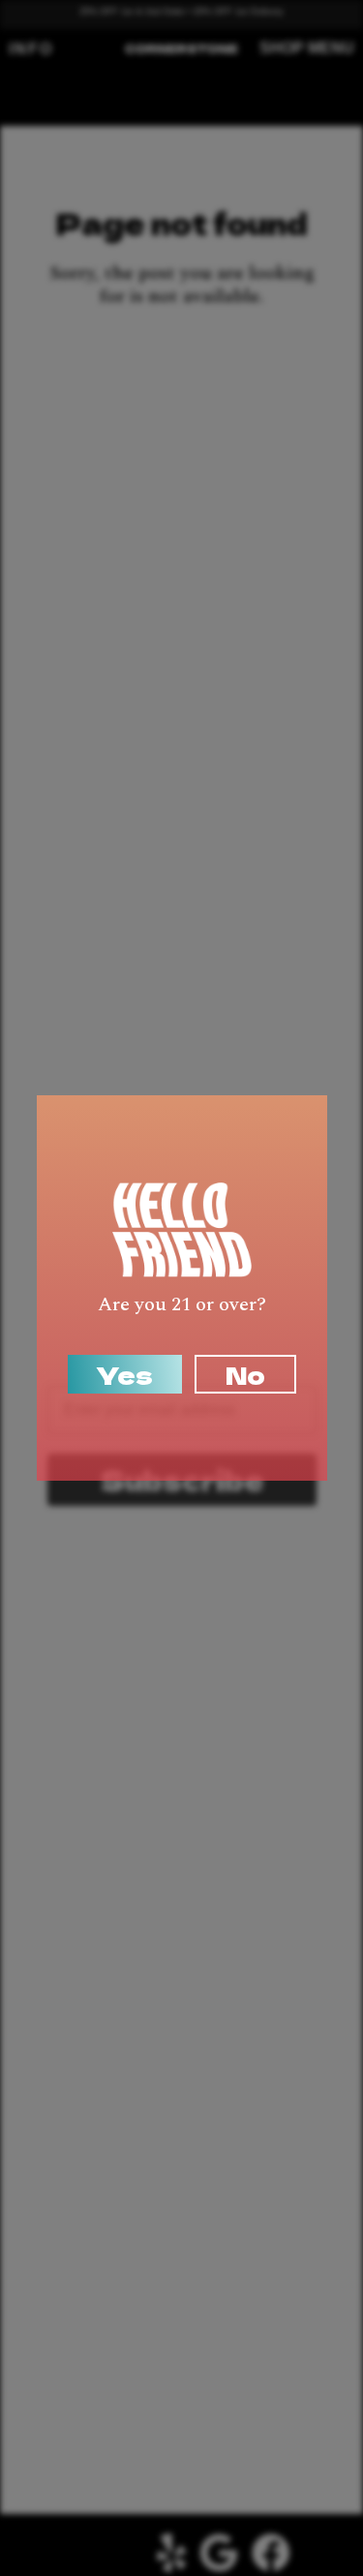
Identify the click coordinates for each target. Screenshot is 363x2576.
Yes (125, 1374)
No (245, 1374)
